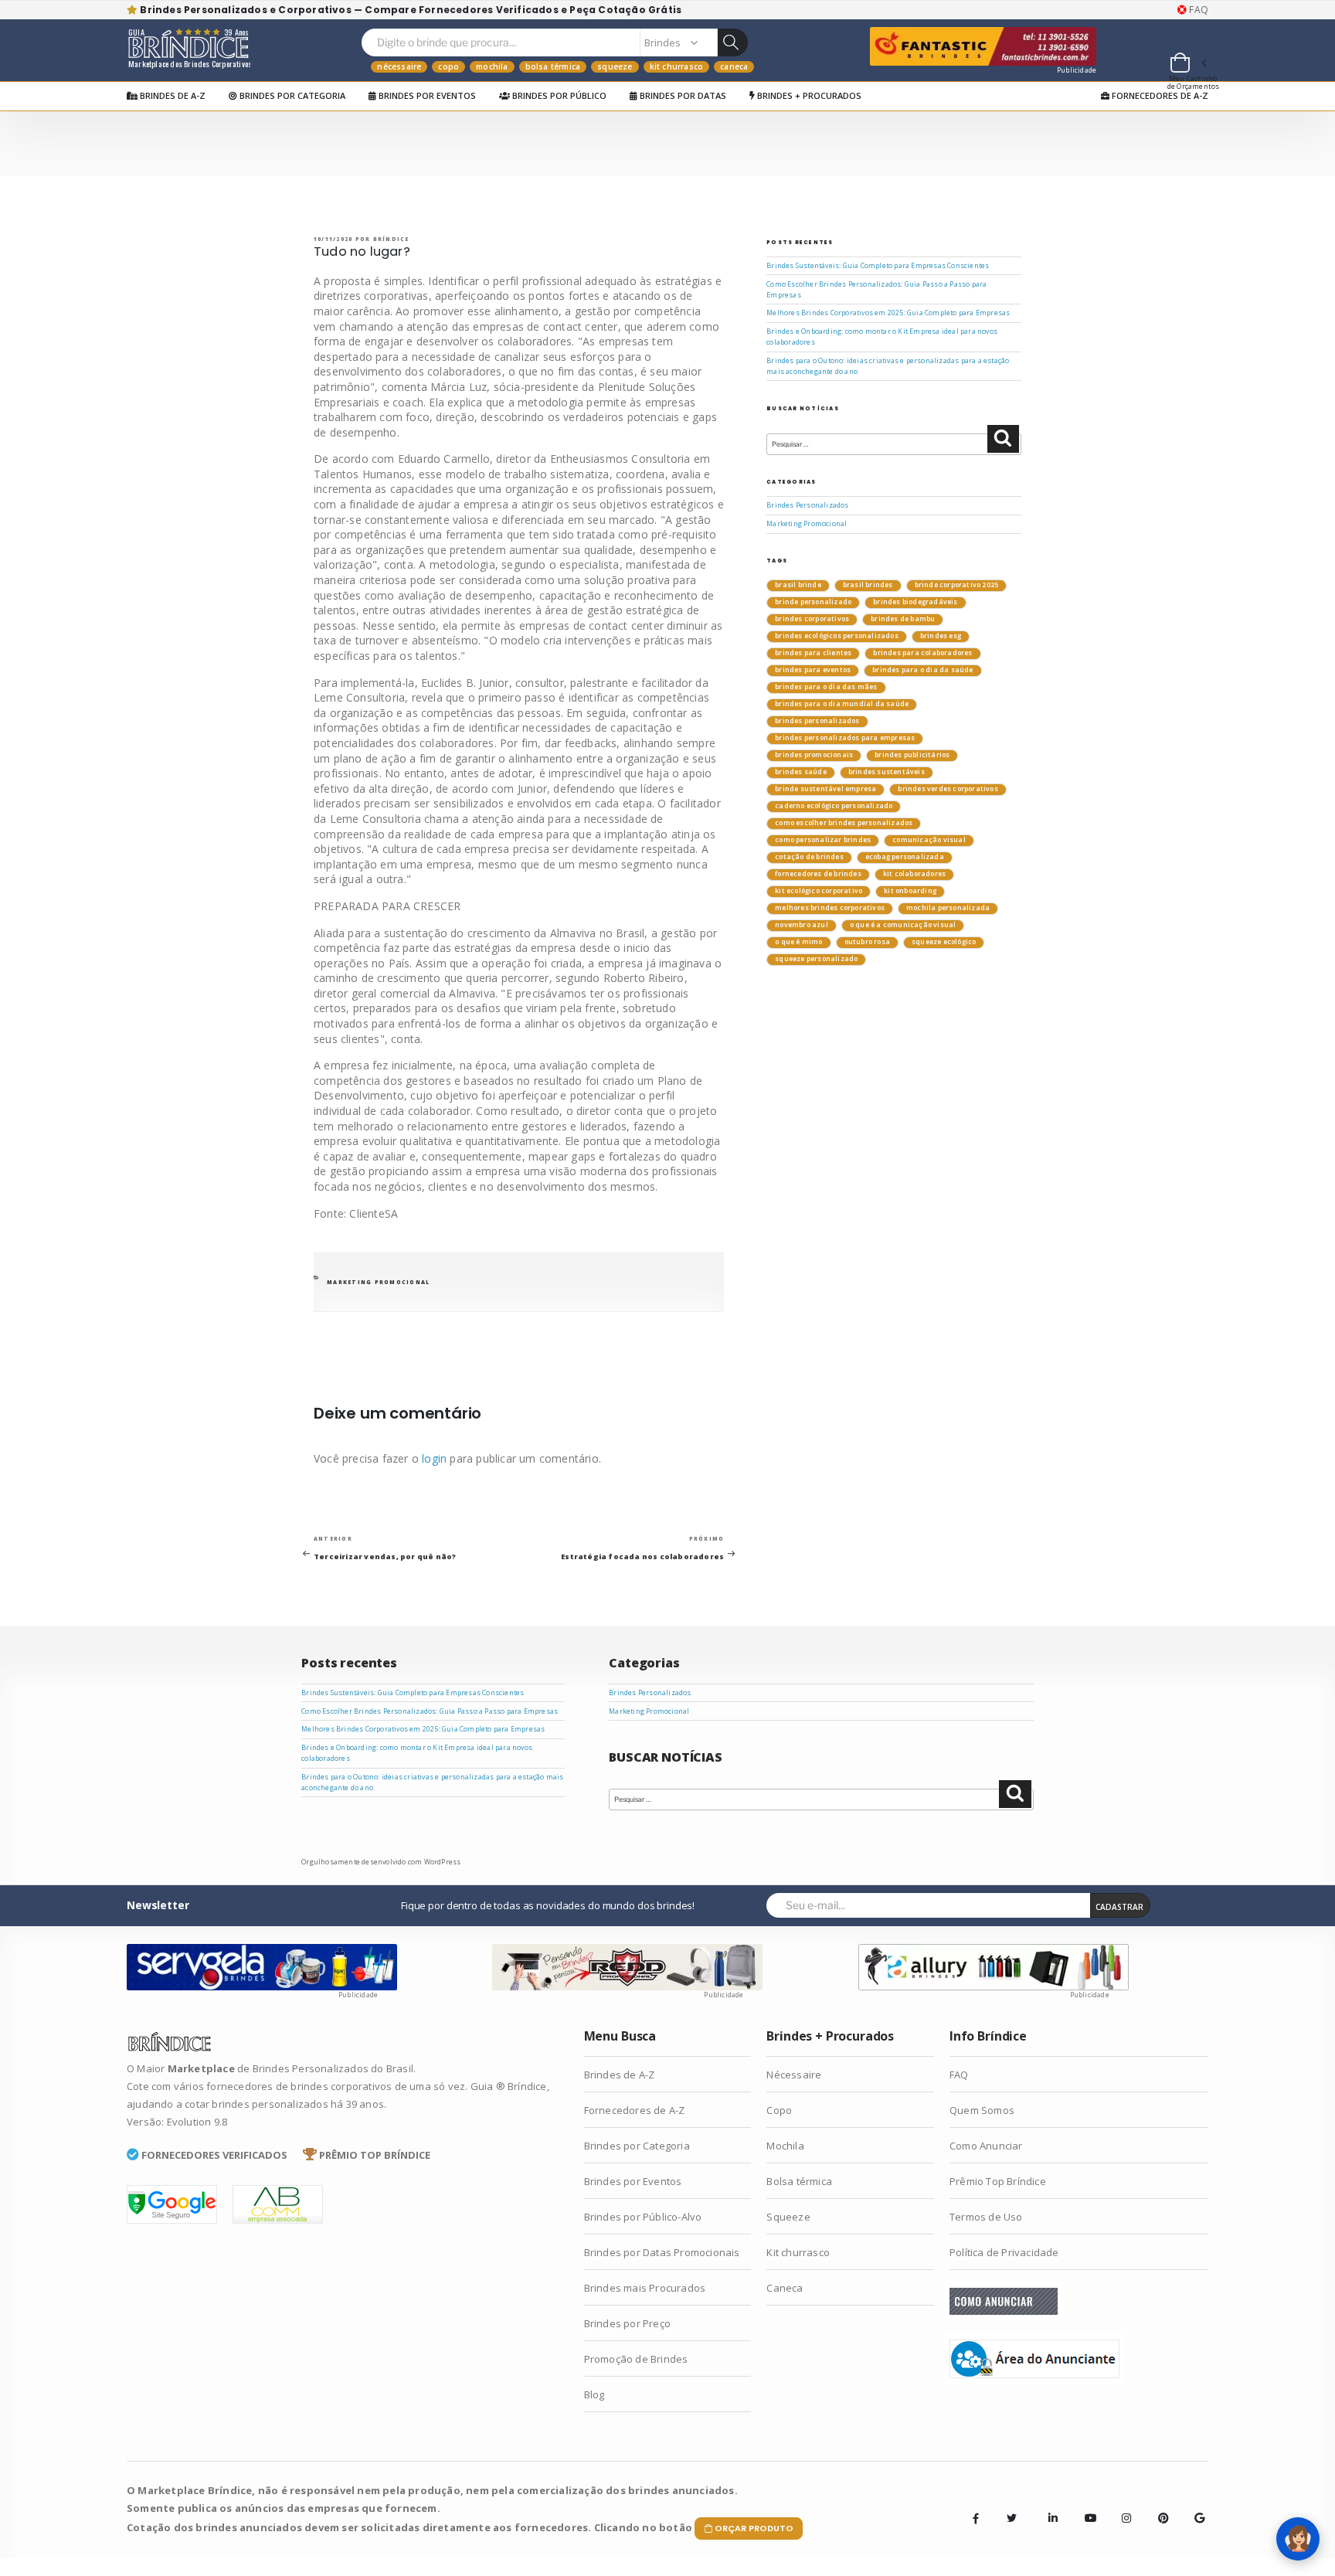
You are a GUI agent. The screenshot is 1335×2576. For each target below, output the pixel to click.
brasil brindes (868, 585)
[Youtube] (1085, 2506)
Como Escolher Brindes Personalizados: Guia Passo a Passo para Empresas (430, 1711)
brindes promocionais (814, 755)
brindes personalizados (817, 721)
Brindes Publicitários (912, 755)
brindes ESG (941, 636)
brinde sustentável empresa (825, 789)
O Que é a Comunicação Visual (903, 925)
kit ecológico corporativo (819, 891)
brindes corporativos (812, 619)
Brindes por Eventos (426, 95)
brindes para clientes (813, 653)
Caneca (734, 66)
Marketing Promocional (378, 1282)
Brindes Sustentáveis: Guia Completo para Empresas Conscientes (878, 266)
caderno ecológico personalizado (834, 806)
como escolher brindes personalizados (844, 823)
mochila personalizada (948, 908)
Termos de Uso (986, 2217)
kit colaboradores (914, 874)
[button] (1187, 65)
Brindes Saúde (801, 772)
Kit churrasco (677, 66)
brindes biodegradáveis (915, 602)
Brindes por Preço (627, 2323)
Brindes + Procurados (808, 95)
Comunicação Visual (929, 840)
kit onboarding (910, 891)
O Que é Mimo (798, 942)
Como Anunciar (986, 2146)
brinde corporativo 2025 (957, 585)
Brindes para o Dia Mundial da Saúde (842, 704)
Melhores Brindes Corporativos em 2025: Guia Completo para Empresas (888, 313)
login (434, 1458)
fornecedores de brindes (818, 874)
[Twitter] (1012, 2518)
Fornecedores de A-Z (1159, 95)
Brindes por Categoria (291, 95)
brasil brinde (798, 585)
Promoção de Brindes (636, 2359)
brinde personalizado (813, 602)
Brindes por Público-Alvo (643, 2217)
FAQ (1197, 10)
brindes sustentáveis (887, 772)
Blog (594, 2394)
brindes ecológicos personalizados (837, 636)
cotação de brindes (809, 857)
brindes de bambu (903, 619)
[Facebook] (976, 2518)
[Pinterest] (1158, 2506)
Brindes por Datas (682, 95)
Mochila (492, 66)
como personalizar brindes (823, 840)
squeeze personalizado (816, 959)
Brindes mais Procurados (645, 2288)
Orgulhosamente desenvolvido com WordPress (381, 1862)
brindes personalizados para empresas (845, 738)
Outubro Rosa (867, 942)
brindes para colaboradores (922, 653)
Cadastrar (1119, 1907)
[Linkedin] (1048, 2506)
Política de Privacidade (1004, 2252)
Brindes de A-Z (172, 95)
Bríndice (391, 239)
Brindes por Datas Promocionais (662, 2252)
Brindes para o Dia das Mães (826, 687)
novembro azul (802, 925)
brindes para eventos (813, 670)
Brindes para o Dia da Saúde (922, 670)
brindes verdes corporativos (948, 789)
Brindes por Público (558, 95)
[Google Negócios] (1194, 2506)
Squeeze (615, 66)
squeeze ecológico (944, 942)
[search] (732, 42)
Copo (448, 66)
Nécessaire (399, 66)
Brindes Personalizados (807, 505)
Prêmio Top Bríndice (998, 2181)
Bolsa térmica (553, 66)
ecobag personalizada (905, 857)
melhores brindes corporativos (830, 908)
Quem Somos (982, 2110)
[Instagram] (1122, 2506)
